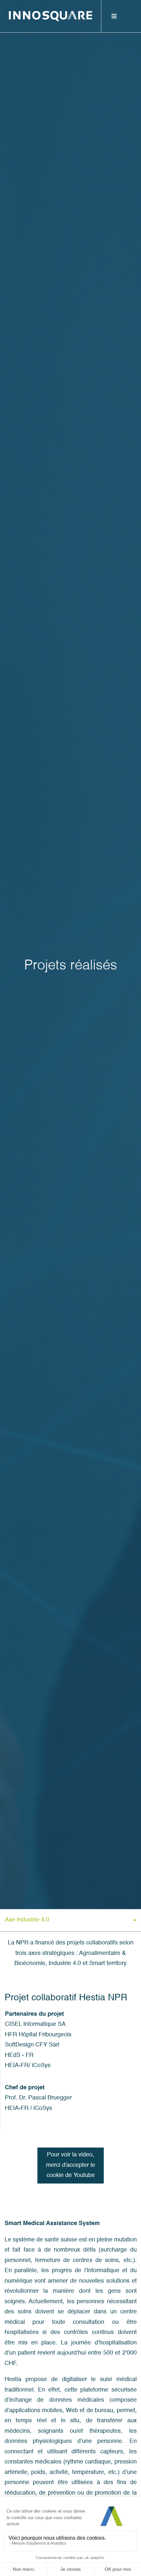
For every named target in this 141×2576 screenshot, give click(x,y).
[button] (70, 1921)
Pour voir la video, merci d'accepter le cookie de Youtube (70, 2165)
